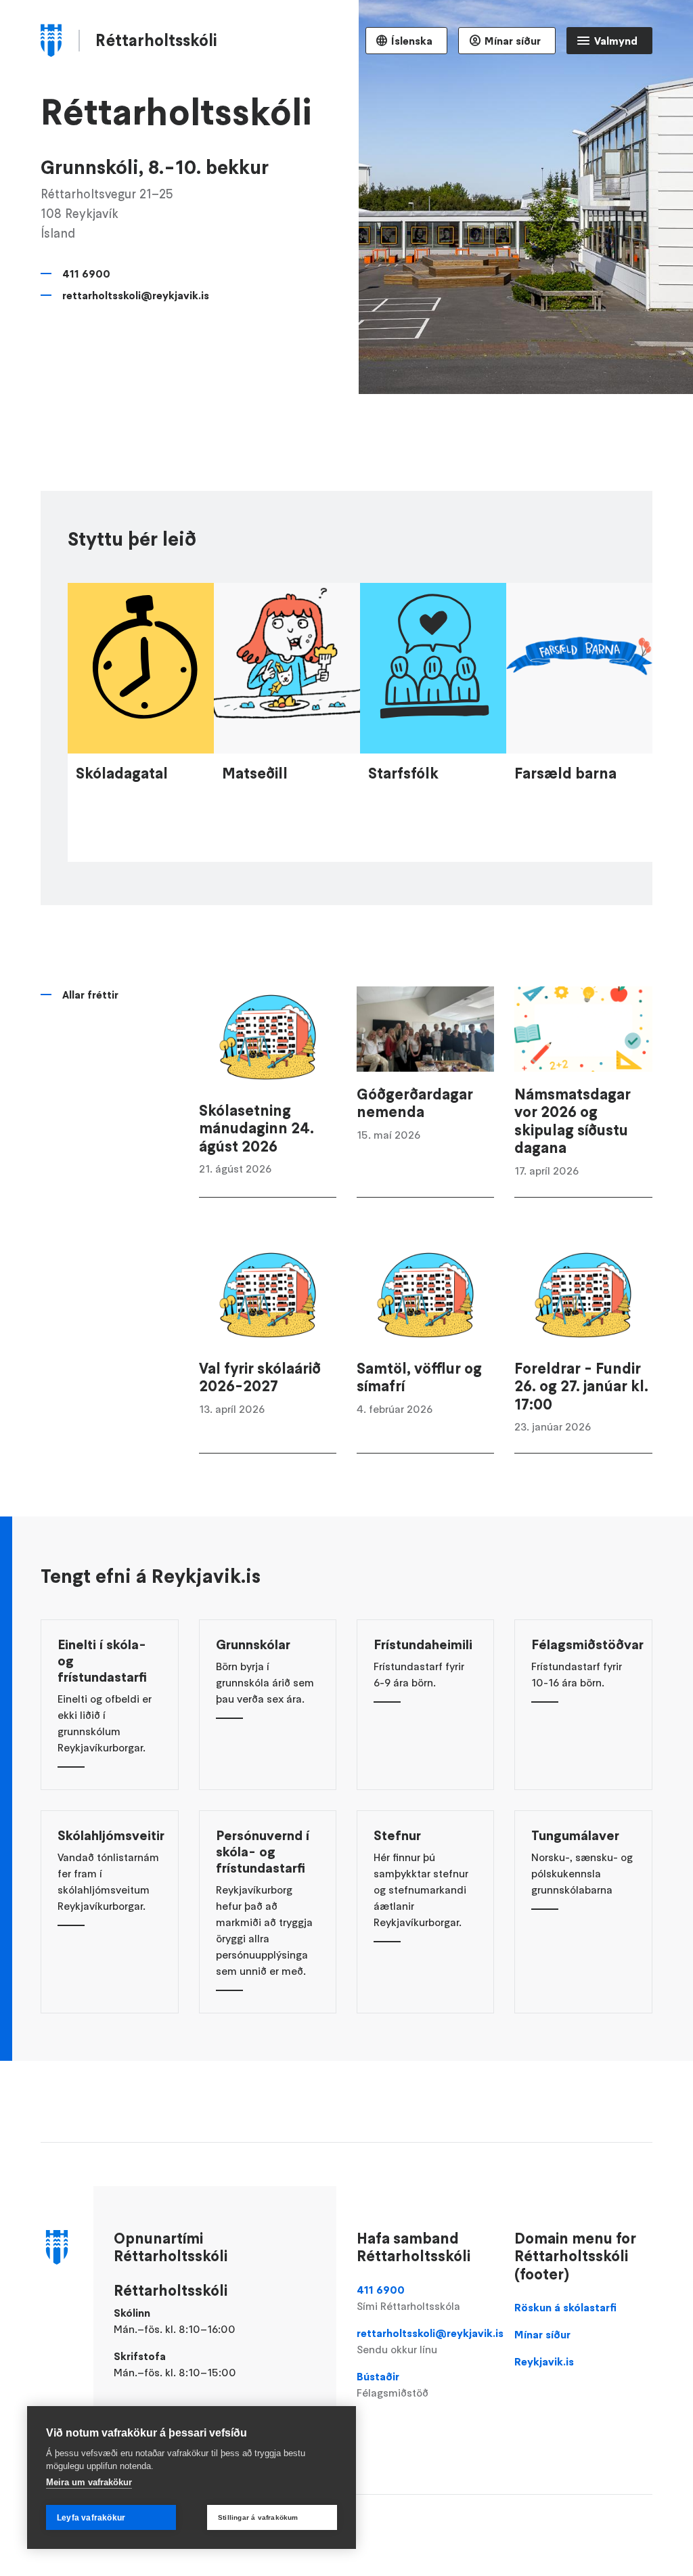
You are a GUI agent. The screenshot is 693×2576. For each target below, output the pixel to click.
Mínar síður (513, 41)
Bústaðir (393, 2384)
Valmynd (616, 41)
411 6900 (86, 274)
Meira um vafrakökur (89, 2482)
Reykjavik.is (544, 2361)
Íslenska (412, 41)
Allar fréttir (90, 995)
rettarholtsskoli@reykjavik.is (136, 295)
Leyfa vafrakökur (91, 2518)
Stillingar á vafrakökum (258, 2517)
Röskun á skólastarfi (565, 2307)
